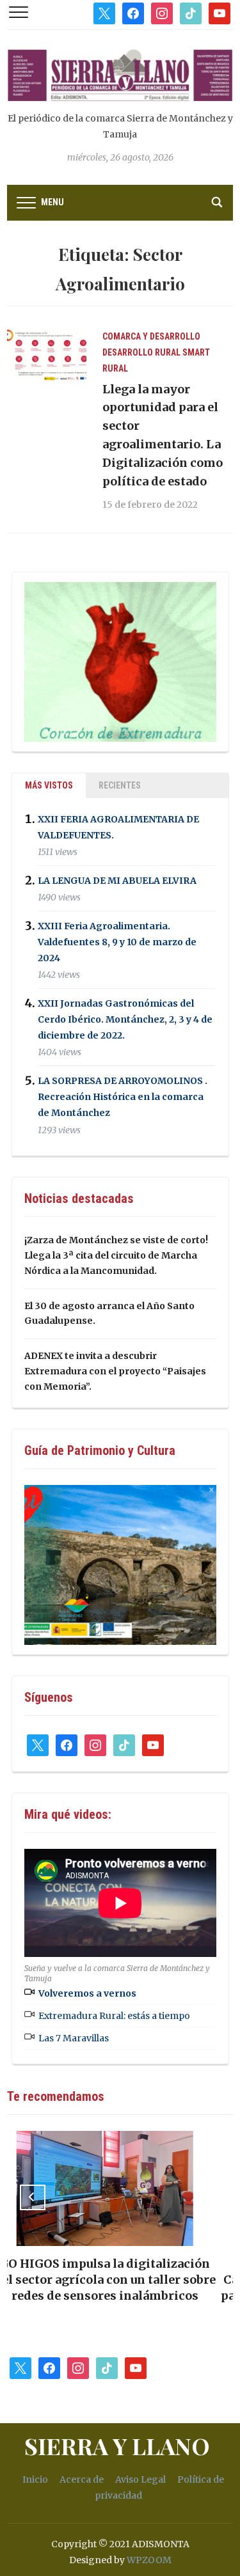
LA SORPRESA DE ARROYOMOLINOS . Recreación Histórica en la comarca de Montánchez (123, 1097)
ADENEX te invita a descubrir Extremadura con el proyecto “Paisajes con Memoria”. (115, 1371)
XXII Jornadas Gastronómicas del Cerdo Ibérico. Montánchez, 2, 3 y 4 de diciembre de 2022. (125, 1019)
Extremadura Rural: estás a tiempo (114, 2016)
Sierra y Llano (117, 2446)
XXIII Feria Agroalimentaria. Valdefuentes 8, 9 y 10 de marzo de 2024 (117, 942)
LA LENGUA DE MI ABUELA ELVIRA (117, 881)
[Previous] (33, 2197)
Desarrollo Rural (141, 352)
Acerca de (82, 2479)
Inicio (35, 2479)
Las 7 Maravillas (74, 2038)
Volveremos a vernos (87, 1993)
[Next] (207, 2197)
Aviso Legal (140, 2479)
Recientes (120, 785)
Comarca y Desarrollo (151, 336)
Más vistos (49, 785)
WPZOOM (149, 2560)
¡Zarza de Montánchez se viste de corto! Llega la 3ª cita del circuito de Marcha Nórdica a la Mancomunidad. (116, 1255)
